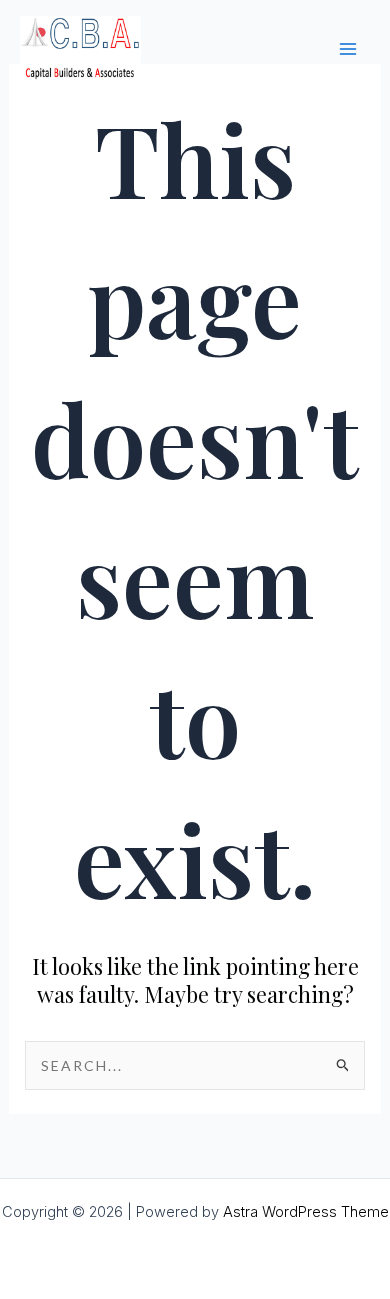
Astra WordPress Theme (306, 1212)
